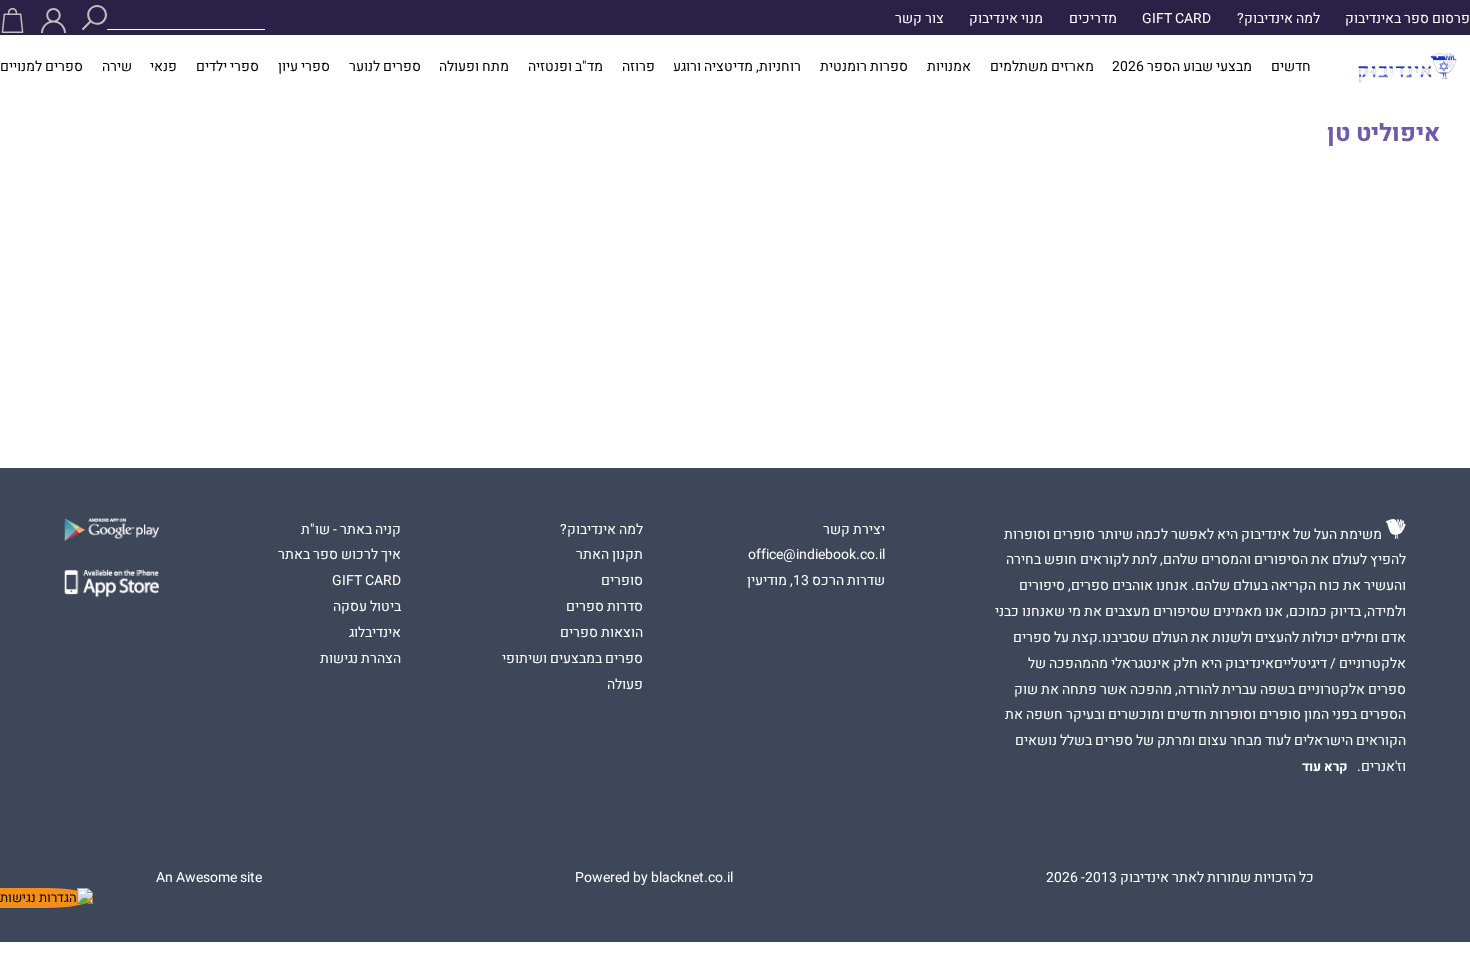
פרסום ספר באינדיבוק (1407, 19)
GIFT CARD (1176, 19)
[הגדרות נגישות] (46, 898)
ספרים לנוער (385, 67)
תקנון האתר (609, 555)
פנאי (163, 67)
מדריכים (1093, 19)
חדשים (1291, 67)
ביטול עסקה (367, 607)
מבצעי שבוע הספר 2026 (1182, 67)
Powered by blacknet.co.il (654, 878)
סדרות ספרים (604, 607)
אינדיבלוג (375, 633)
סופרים (622, 581)
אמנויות (949, 67)
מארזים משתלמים (1042, 67)
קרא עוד (1325, 767)
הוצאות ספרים (601, 633)
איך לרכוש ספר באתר (339, 555)
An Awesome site (209, 878)
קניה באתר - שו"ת (351, 530)
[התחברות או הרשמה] (53, 20)
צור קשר (919, 19)
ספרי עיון (304, 67)
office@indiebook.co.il (816, 555)
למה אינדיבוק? (1278, 19)
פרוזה (638, 67)
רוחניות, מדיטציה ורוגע (737, 67)
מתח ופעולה (474, 67)
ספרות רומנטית (864, 67)
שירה (117, 67)
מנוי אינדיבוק (1006, 19)
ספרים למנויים (41, 67)
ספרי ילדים (227, 67)
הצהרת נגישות (360, 659)
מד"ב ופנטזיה (565, 67)
